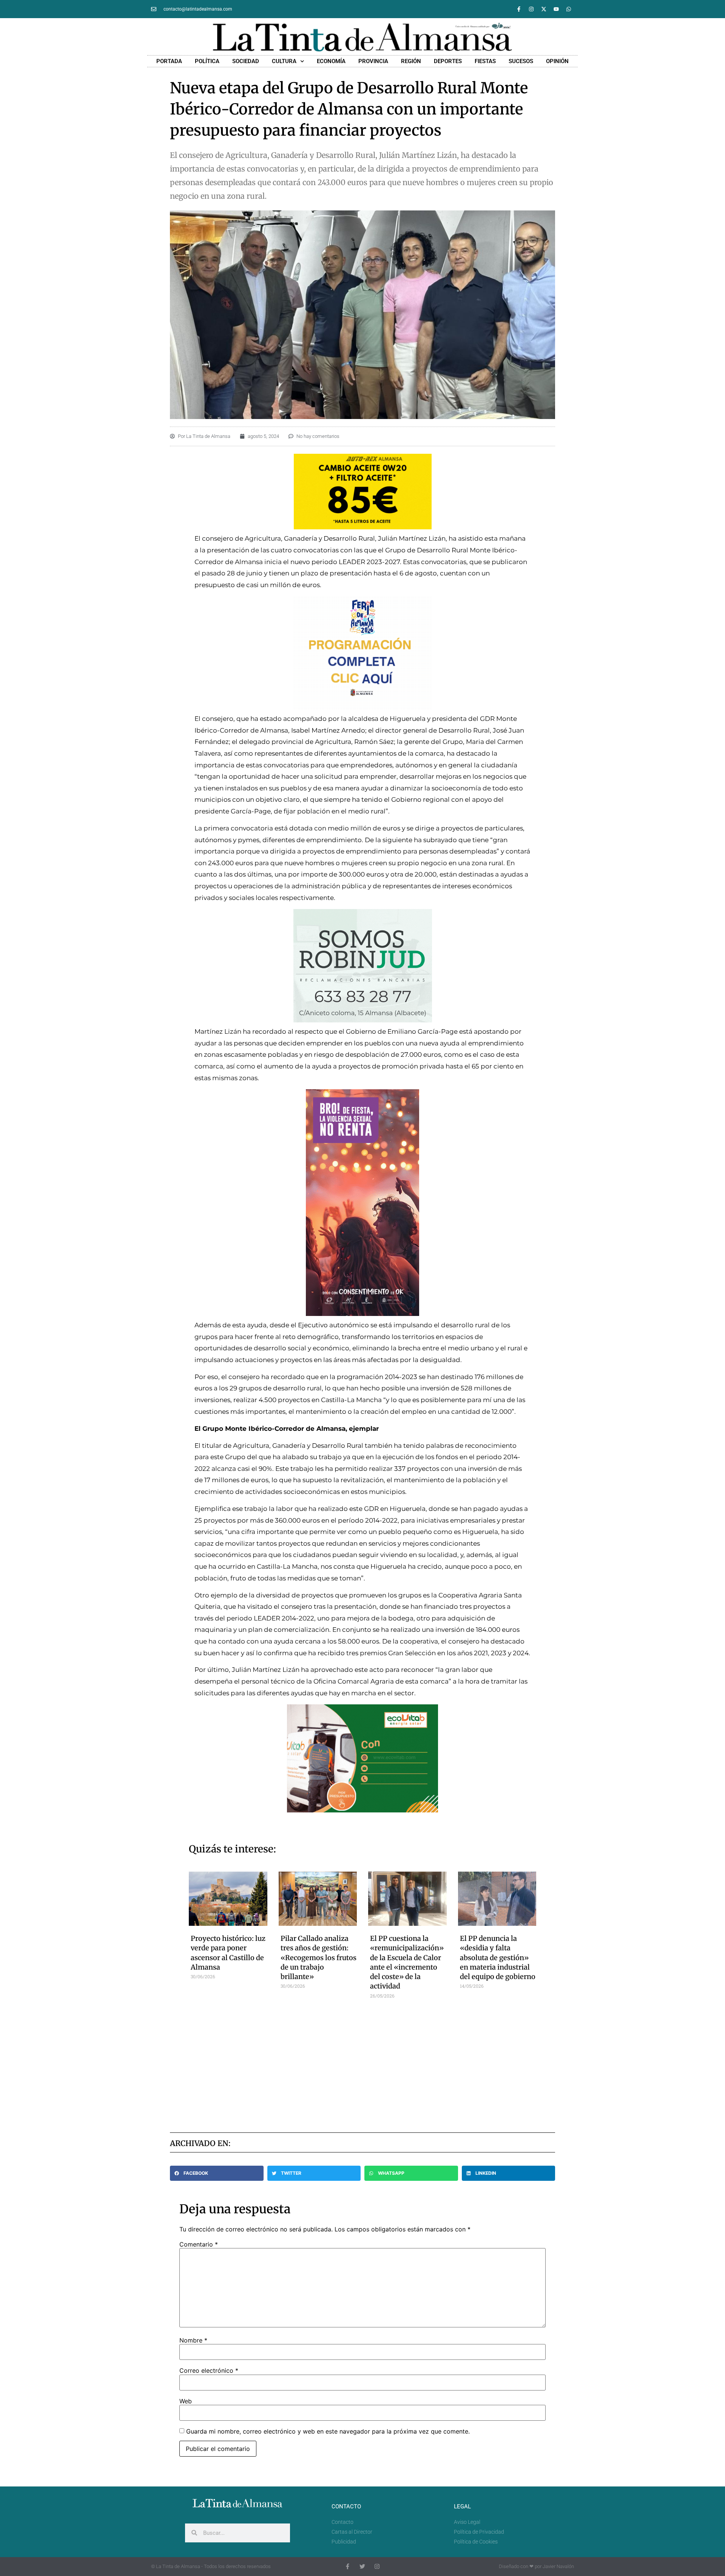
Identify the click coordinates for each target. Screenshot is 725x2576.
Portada (169, 61)
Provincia (373, 61)
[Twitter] (362, 2566)
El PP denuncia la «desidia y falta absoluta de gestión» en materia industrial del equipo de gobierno (498, 1958)
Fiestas (485, 61)
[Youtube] (556, 9)
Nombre (193, 2340)
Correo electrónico (209, 2370)
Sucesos (521, 61)
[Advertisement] (363, 2063)
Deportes (448, 61)
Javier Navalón (558, 2566)
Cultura (284, 61)
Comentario (199, 2244)
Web (186, 2401)
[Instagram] (531, 9)
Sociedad (246, 61)
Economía (331, 61)
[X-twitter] (544, 9)
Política (207, 61)
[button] (217, 2173)
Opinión (557, 61)
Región (411, 61)
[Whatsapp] (569, 9)
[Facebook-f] (519, 9)
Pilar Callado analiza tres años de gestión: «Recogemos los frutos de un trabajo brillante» (319, 1958)
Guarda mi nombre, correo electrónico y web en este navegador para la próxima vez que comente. (328, 2431)
